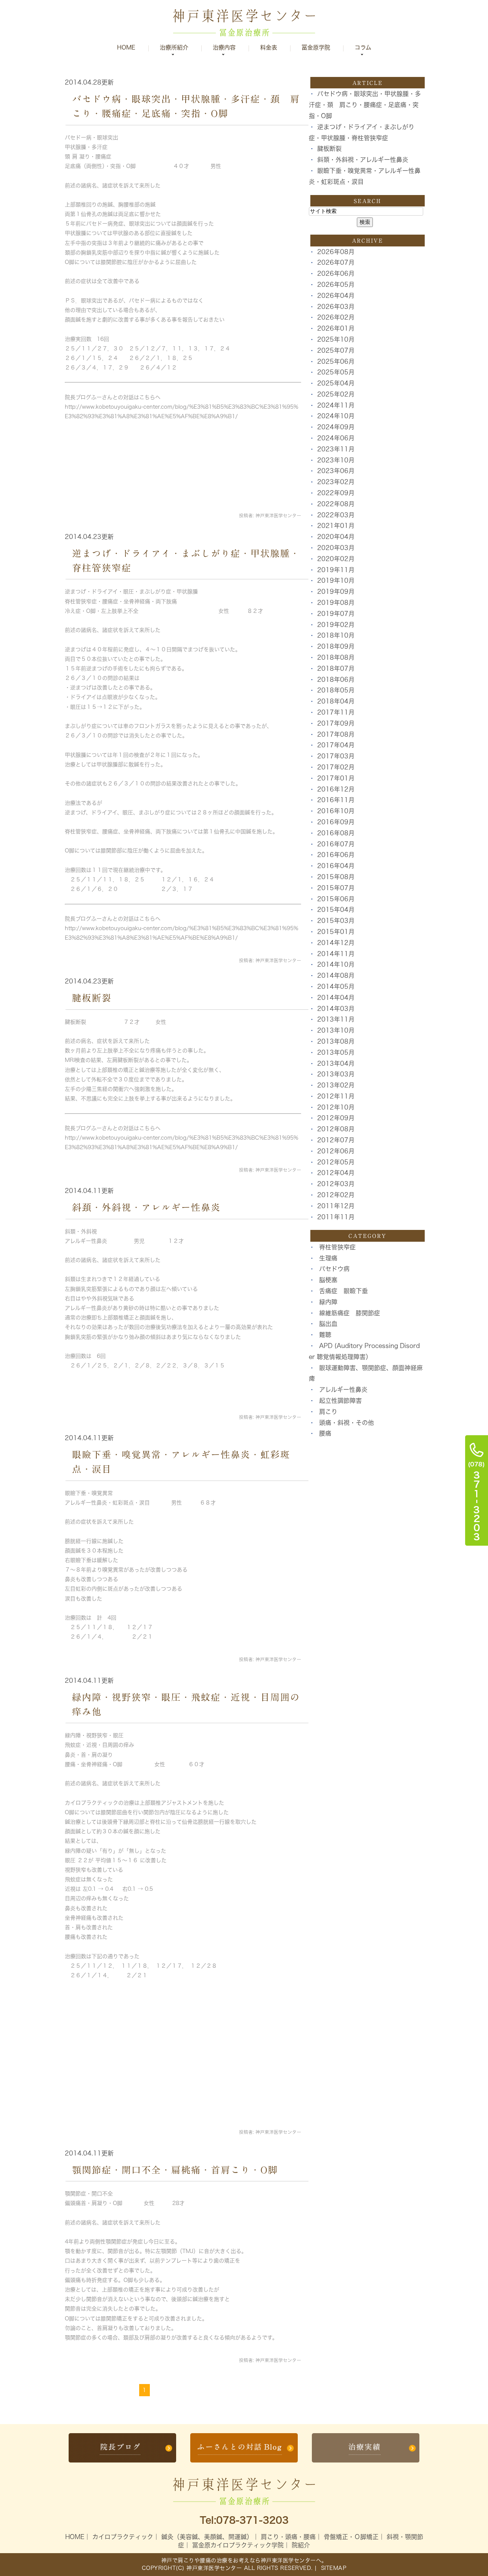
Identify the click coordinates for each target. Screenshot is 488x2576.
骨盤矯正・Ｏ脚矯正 (351, 2537)
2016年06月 (336, 855)
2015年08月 (336, 877)
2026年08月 (336, 252)
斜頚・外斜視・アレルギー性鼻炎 (146, 1207)
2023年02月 (336, 482)
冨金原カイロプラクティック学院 (238, 2545)
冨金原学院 (316, 47)
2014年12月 (336, 943)
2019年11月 (336, 570)
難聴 (325, 1335)
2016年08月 (336, 833)
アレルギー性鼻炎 (343, 1390)
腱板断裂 (92, 998)
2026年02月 (336, 317)
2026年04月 (336, 296)
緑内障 (328, 1302)
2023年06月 (336, 471)
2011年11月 (336, 1217)
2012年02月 (336, 1195)
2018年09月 (336, 646)
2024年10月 (336, 416)
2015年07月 (336, 888)
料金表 (269, 47)
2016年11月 (336, 800)
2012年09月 (336, 1118)
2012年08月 (336, 1129)
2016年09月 (336, 822)
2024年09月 (336, 427)
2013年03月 (336, 1074)
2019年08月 (336, 603)
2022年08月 (336, 504)
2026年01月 (336, 328)
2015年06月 (336, 899)
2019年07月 (336, 614)
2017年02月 (336, 767)
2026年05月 (336, 285)
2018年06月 (336, 680)
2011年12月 (336, 1206)
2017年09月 (336, 723)
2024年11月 (336, 405)
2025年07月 (336, 350)
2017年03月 (336, 756)
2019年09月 (336, 592)
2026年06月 (336, 273)
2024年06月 (336, 438)
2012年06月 (336, 1151)
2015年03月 (336, 921)
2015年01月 (336, 932)
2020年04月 (336, 537)
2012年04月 (336, 1173)
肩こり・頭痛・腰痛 (288, 2537)
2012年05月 (336, 1162)
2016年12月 (336, 789)
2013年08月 (336, 1041)
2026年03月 (336, 307)
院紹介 (301, 2545)
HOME (75, 2537)
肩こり (328, 1412)
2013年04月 (336, 1063)
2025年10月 (336, 339)
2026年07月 (336, 262)
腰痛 (325, 1433)
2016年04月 (336, 866)
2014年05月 (336, 987)
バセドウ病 (334, 1269)
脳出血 (328, 1324)
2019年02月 (336, 625)
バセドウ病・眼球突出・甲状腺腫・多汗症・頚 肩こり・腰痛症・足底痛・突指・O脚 (365, 105)
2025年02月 (336, 394)
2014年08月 (336, 975)
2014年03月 (336, 1009)
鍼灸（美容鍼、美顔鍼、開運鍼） (207, 2537)
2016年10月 (336, 811)
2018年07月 (336, 668)
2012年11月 (336, 1096)
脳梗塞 (328, 1280)
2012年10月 (336, 1107)
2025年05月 (336, 372)
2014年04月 (336, 998)
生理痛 (328, 1258)
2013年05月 (336, 1052)
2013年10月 (336, 1030)
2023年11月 (336, 449)
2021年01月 (336, 526)
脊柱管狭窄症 (337, 1247)
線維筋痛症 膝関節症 (350, 1313)
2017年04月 (336, 745)
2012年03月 (336, 1184)
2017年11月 (336, 712)
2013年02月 (336, 1085)
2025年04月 (336, 383)
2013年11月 (336, 1019)
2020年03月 (336, 548)
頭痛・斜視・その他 (347, 1423)
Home (126, 47)
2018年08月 (336, 657)
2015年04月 (336, 910)
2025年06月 (336, 361)
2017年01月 (336, 778)
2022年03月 (336, 515)
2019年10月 (336, 580)
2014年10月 (336, 964)
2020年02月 (336, 559)
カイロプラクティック (123, 2537)
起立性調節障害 (340, 1401)
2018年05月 (336, 690)
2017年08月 (336, 734)
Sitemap (332, 2568)
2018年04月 (336, 701)
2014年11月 (336, 954)
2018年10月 (336, 635)
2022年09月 (336, 493)
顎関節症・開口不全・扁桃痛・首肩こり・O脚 (175, 2170)
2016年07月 (336, 844)
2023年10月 (336, 460)
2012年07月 (336, 1140)
